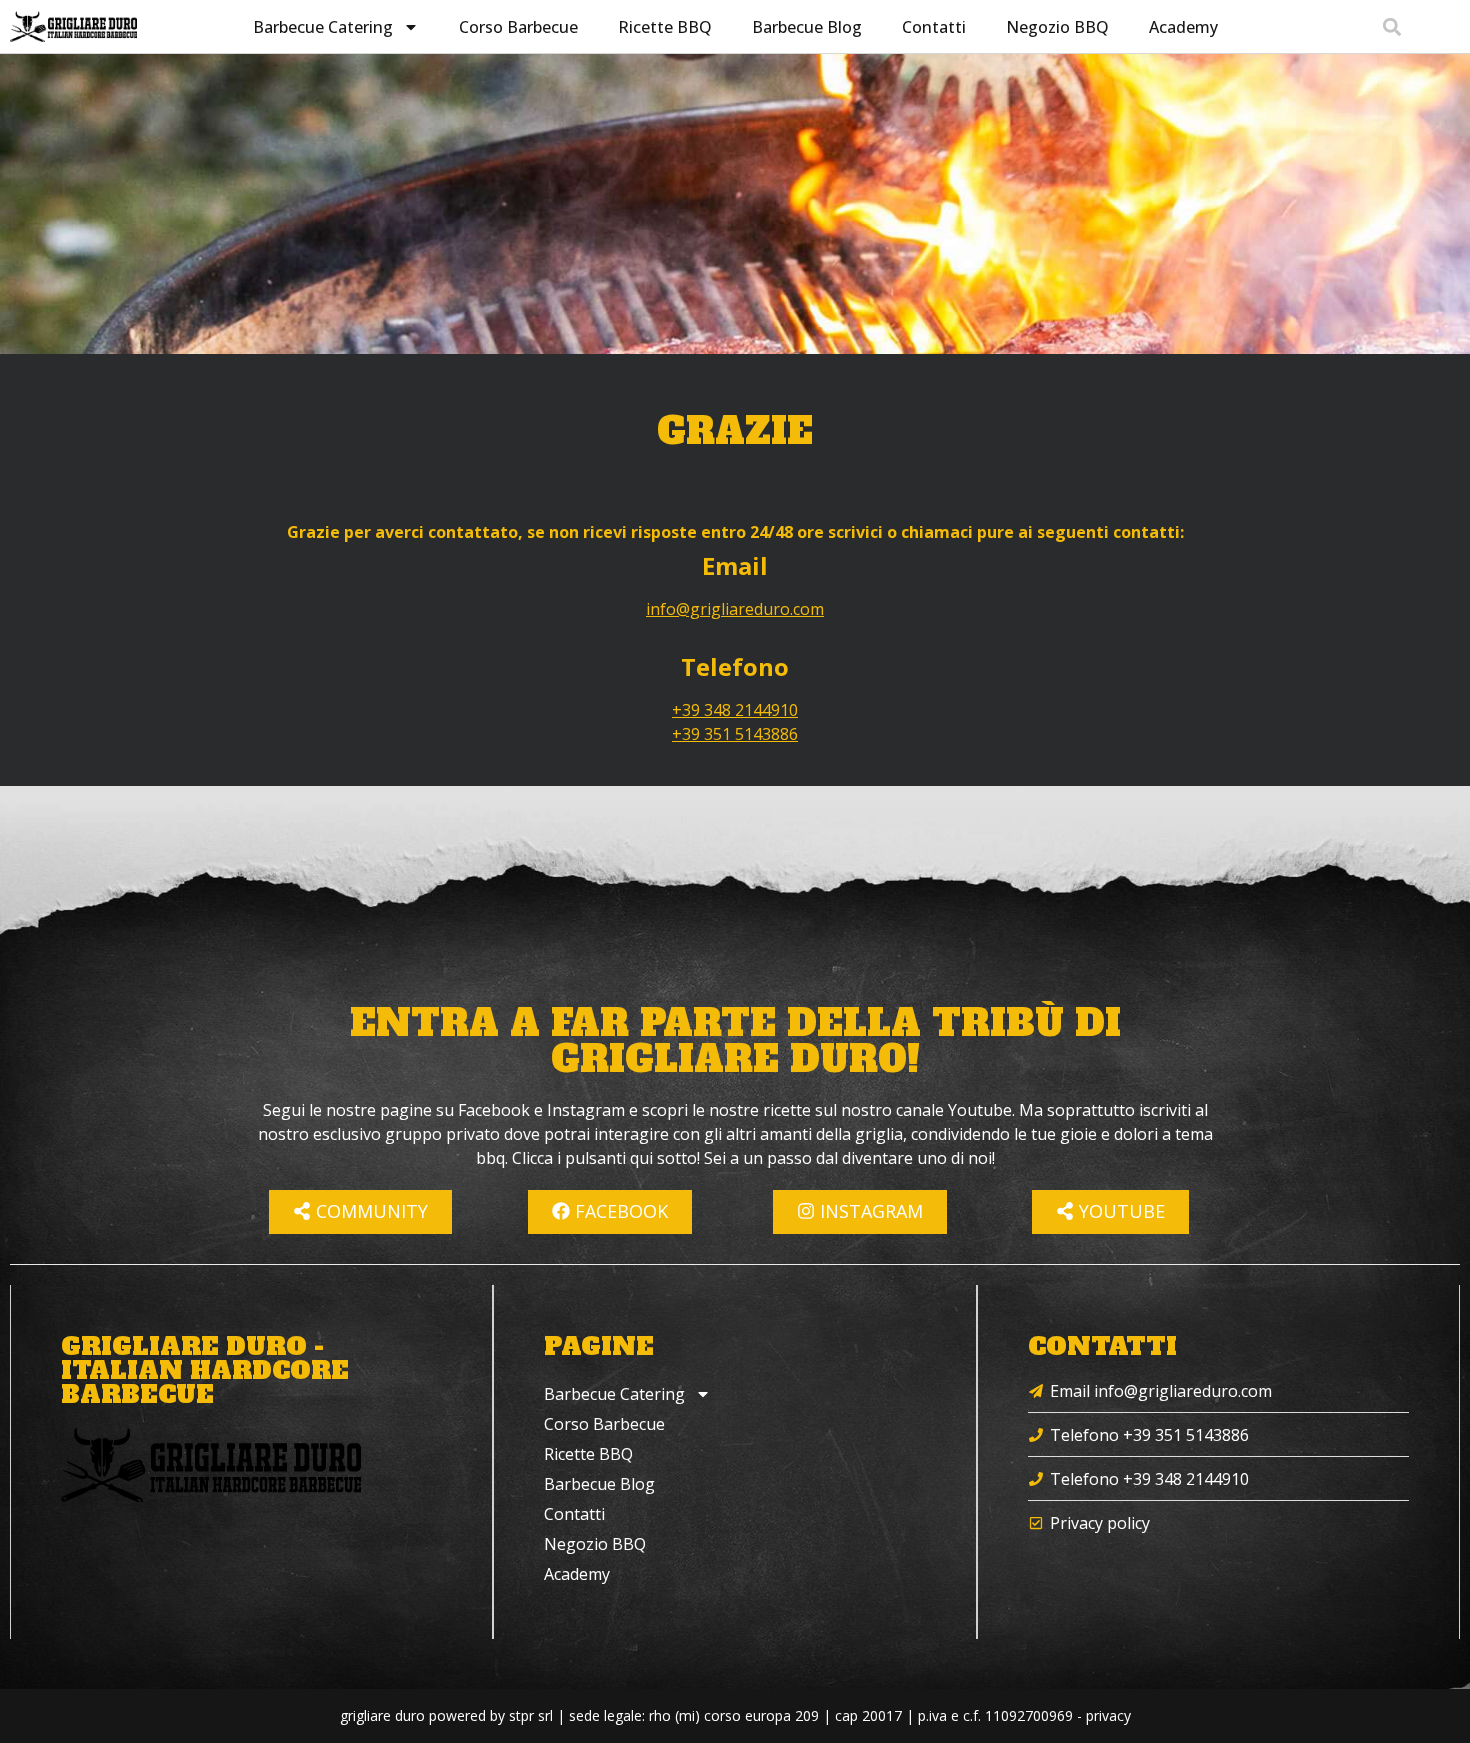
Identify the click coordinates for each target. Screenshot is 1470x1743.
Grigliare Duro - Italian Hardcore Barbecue (205, 1370)
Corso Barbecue (518, 27)
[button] (1391, 26)
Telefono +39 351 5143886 (1149, 1435)
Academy (1183, 27)
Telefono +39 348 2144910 (1149, 1479)
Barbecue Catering (323, 27)
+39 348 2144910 (735, 710)
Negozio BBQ (1057, 27)
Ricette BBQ (665, 27)
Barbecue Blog (807, 27)
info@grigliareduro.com (735, 609)
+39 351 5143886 (735, 734)
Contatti (934, 27)
